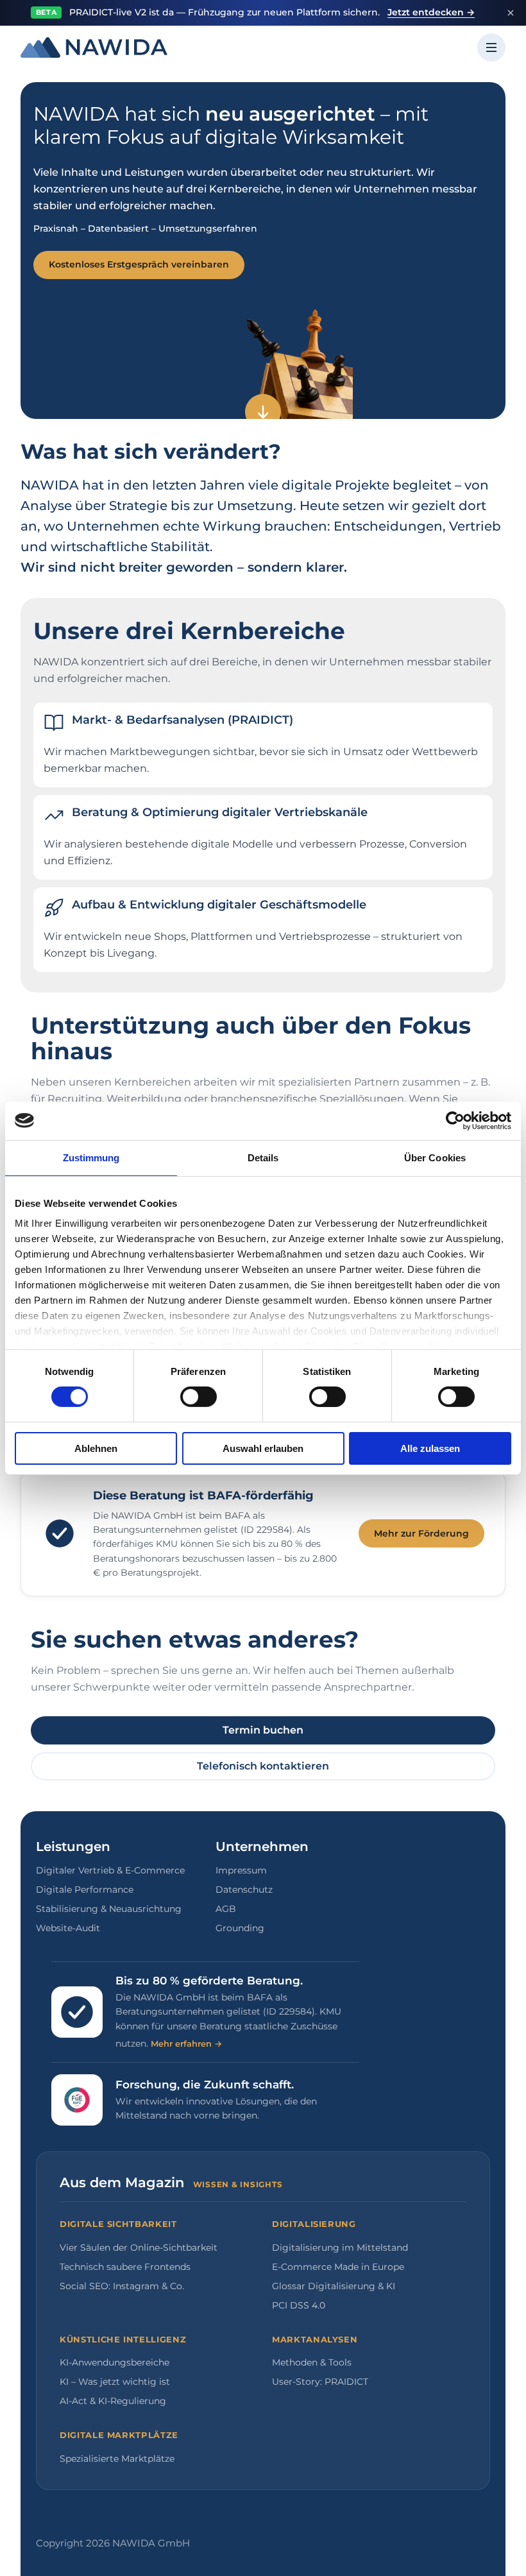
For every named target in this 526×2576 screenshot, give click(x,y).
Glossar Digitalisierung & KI (334, 2286)
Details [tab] (263, 1157)
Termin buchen (263, 1730)
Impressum (241, 1870)
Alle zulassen (430, 1448)
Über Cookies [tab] (435, 1157)
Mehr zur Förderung (421, 1533)
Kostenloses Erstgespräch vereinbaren (139, 264)
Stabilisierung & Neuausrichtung (109, 1909)
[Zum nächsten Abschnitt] (263, 412)
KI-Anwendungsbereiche (115, 2362)
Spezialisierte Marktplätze (117, 2459)
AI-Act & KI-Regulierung (113, 2401)
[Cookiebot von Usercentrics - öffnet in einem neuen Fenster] (455, 1120)
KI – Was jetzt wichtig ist (115, 2382)
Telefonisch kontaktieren (263, 1766)
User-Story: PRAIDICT (320, 2382)
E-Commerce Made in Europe (338, 2267)
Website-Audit (68, 1928)
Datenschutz (244, 1889)
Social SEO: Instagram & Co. (122, 2286)
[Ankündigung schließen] (511, 13)
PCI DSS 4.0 (299, 2305)
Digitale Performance (85, 1889)
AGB (226, 1909)
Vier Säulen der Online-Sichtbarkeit (139, 2248)
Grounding (240, 1928)
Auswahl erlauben (263, 1448)
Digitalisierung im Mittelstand (340, 2248)
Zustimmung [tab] (91, 1157)
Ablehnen (96, 1448)
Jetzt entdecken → (431, 12)
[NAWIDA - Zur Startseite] (94, 47)
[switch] (199, 1397)
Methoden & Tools (312, 2362)
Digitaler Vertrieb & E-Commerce (110, 1870)
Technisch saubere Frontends (125, 2267)
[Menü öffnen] (491, 47)
